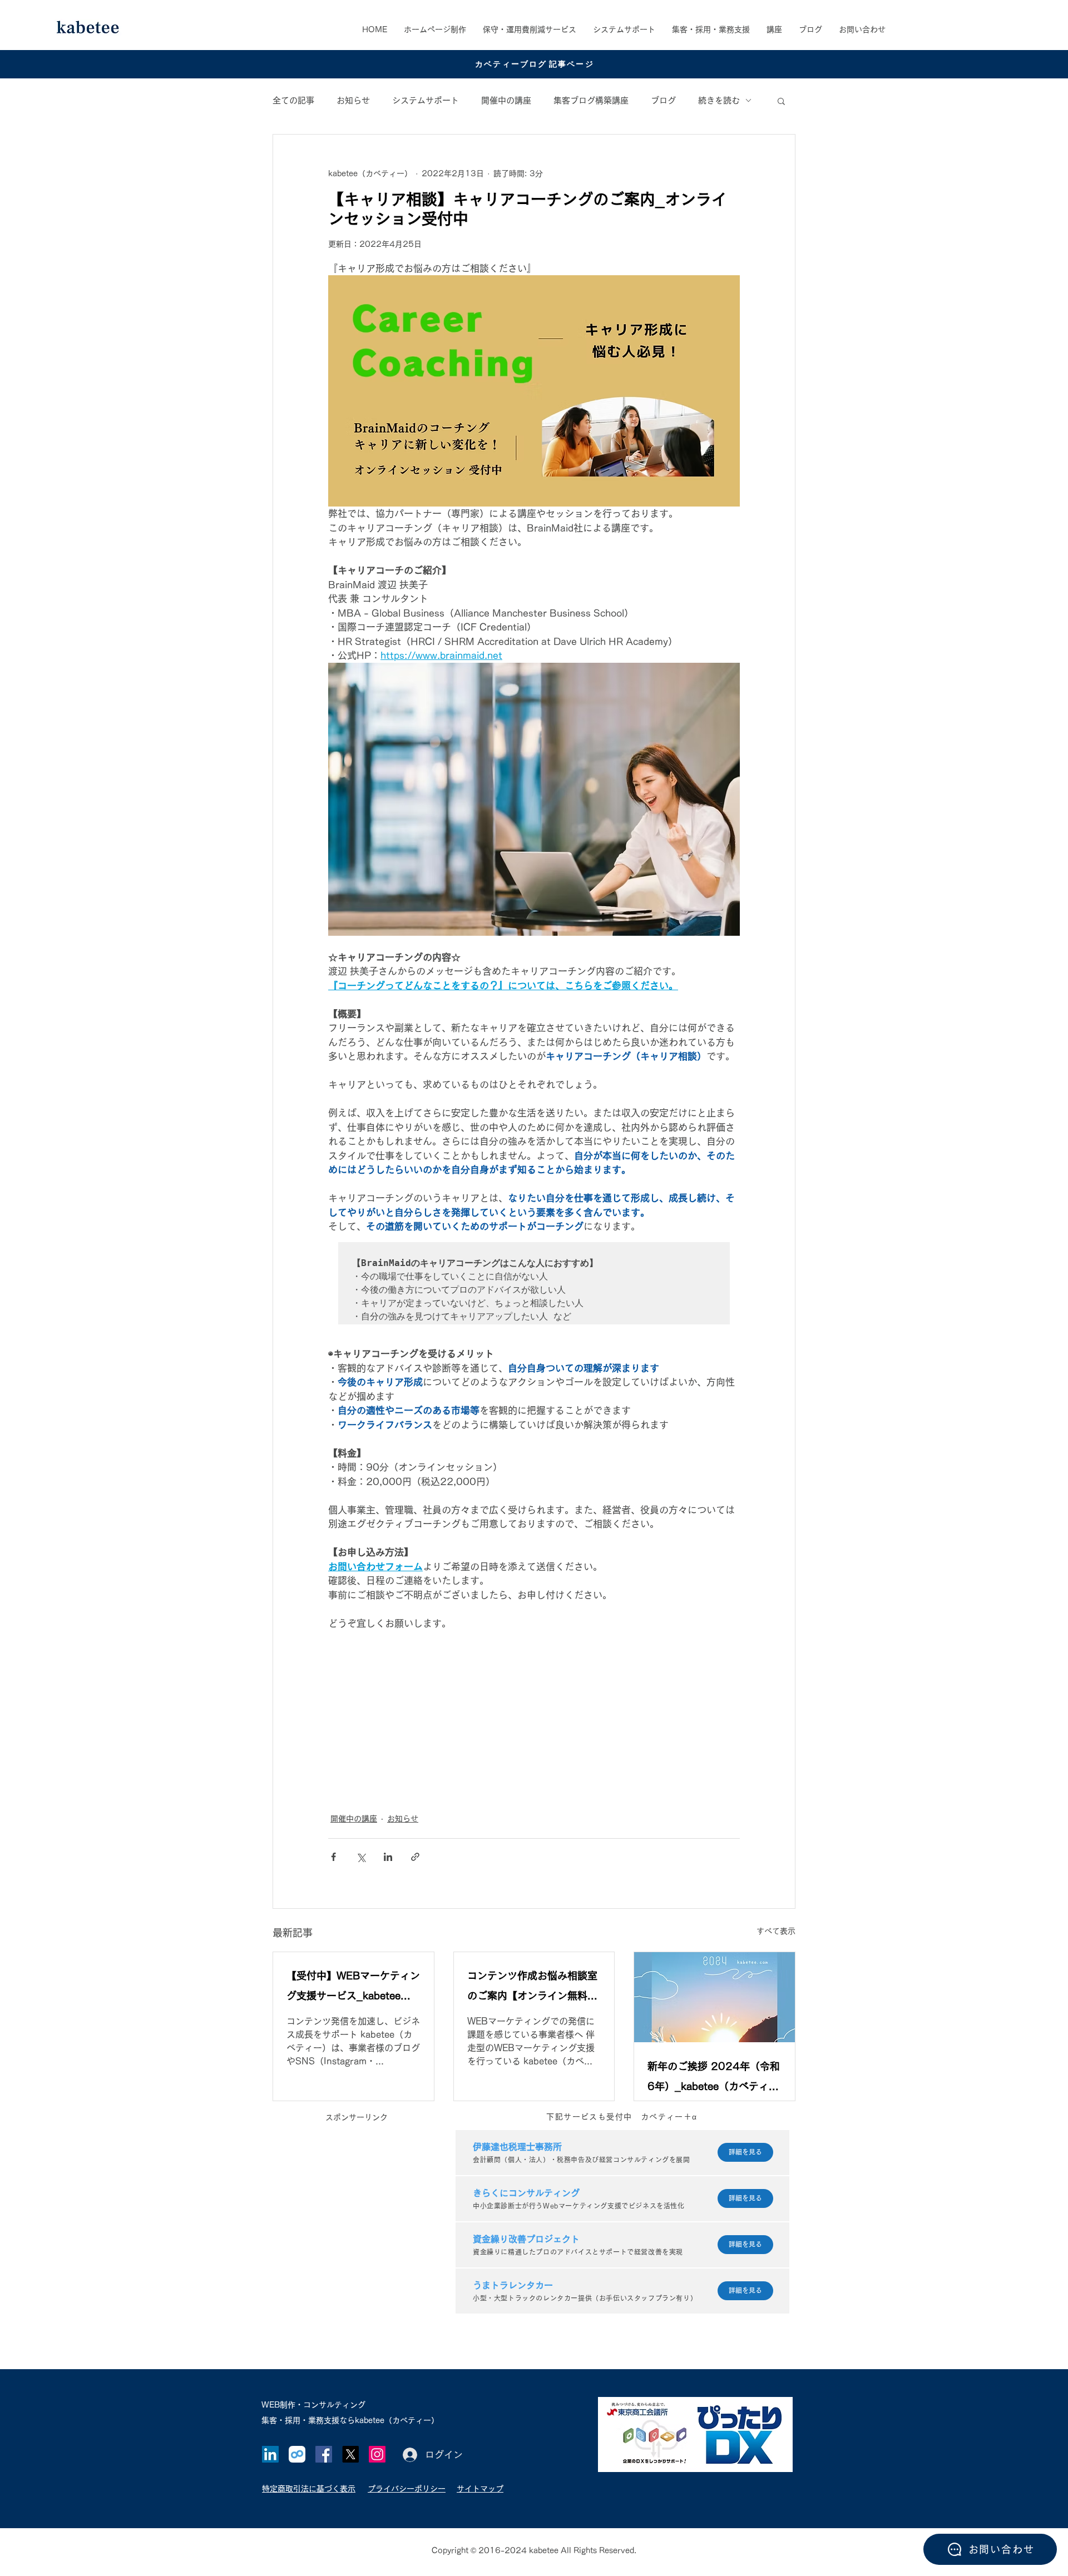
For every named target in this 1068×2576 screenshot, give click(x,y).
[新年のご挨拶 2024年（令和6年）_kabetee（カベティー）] (715, 1997)
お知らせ (353, 100)
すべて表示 (776, 1931)
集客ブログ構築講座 (591, 100)
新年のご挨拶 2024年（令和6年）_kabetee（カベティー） (714, 2079)
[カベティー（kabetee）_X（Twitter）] (350, 2454)
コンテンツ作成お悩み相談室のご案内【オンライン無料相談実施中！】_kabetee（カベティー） (532, 1988)
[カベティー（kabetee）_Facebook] (324, 2454)
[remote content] (534, 1715)
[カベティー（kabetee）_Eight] (297, 2454)
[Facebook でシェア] (333, 1857)
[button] (711, 29)
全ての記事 (293, 100)
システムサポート (426, 100)
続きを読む (719, 100)
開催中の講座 (506, 100)
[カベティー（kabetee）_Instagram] (377, 2454)
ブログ (663, 100)
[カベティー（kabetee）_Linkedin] (270, 2454)
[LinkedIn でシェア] (388, 1857)
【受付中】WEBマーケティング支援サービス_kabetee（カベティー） (353, 1988)
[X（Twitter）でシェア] (361, 1857)
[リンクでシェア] (415, 1857)
